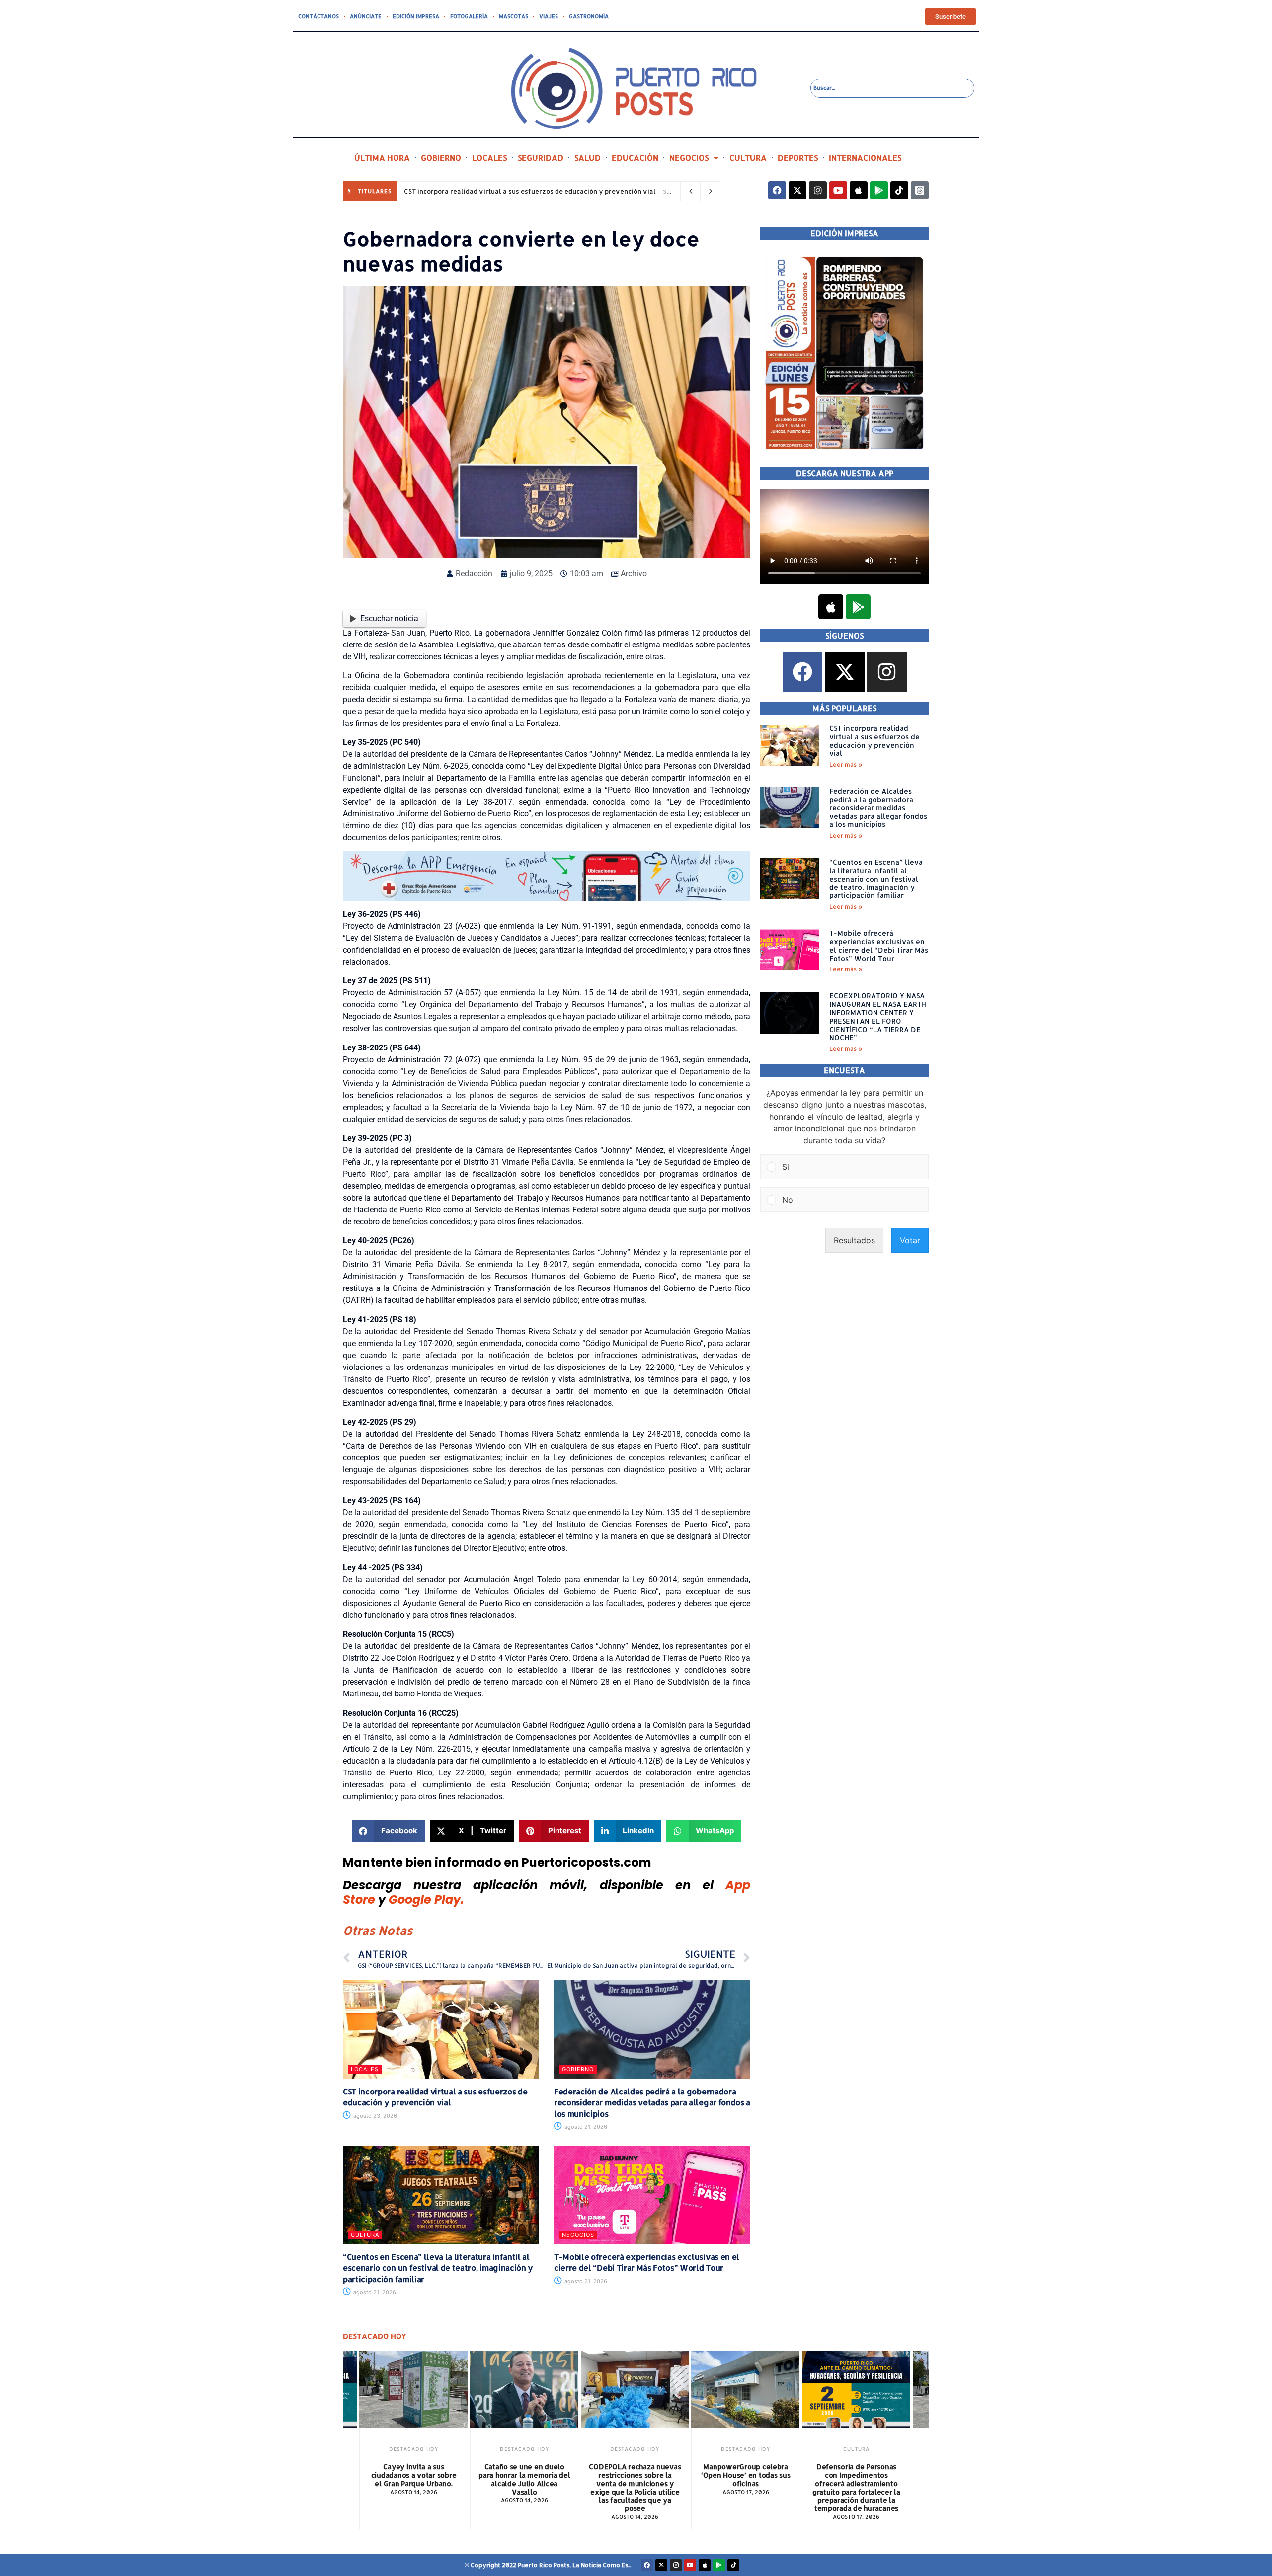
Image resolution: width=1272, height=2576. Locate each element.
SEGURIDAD (541, 157)
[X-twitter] (797, 190)
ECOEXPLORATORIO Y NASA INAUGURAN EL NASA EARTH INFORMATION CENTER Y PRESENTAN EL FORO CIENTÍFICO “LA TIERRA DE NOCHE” (878, 1016)
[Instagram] (818, 190)
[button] (388, 1831)
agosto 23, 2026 (374, 2116)
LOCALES (489, 157)
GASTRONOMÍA (589, 16)
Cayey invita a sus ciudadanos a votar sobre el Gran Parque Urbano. (856, 2475)
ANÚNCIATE (366, 16)
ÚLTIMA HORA (382, 157)
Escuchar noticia (389, 618)
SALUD (588, 157)
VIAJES (549, 16)
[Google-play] (879, 190)
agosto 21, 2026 (585, 2127)
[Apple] (859, 190)
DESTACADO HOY (414, 2449)
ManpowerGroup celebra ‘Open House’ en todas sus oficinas (635, 2475)
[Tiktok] (899, 190)
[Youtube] (838, 190)
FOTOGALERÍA (469, 16)
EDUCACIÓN (635, 157)
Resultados (854, 1240)
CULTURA (748, 157)
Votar (910, 1240)
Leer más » (846, 765)
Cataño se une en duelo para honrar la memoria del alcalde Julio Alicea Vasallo (413, 2479)
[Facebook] (777, 190)
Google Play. (426, 1899)
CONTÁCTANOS (318, 16)
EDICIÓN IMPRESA (416, 16)
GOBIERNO (441, 157)
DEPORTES (798, 157)
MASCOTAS (514, 16)
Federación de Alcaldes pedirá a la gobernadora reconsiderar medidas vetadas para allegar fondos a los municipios (652, 2102)
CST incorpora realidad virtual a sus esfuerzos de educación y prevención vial (530, 191)
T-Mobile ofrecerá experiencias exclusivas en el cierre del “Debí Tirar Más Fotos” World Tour (647, 2262)
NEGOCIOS (689, 157)
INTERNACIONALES (865, 157)
